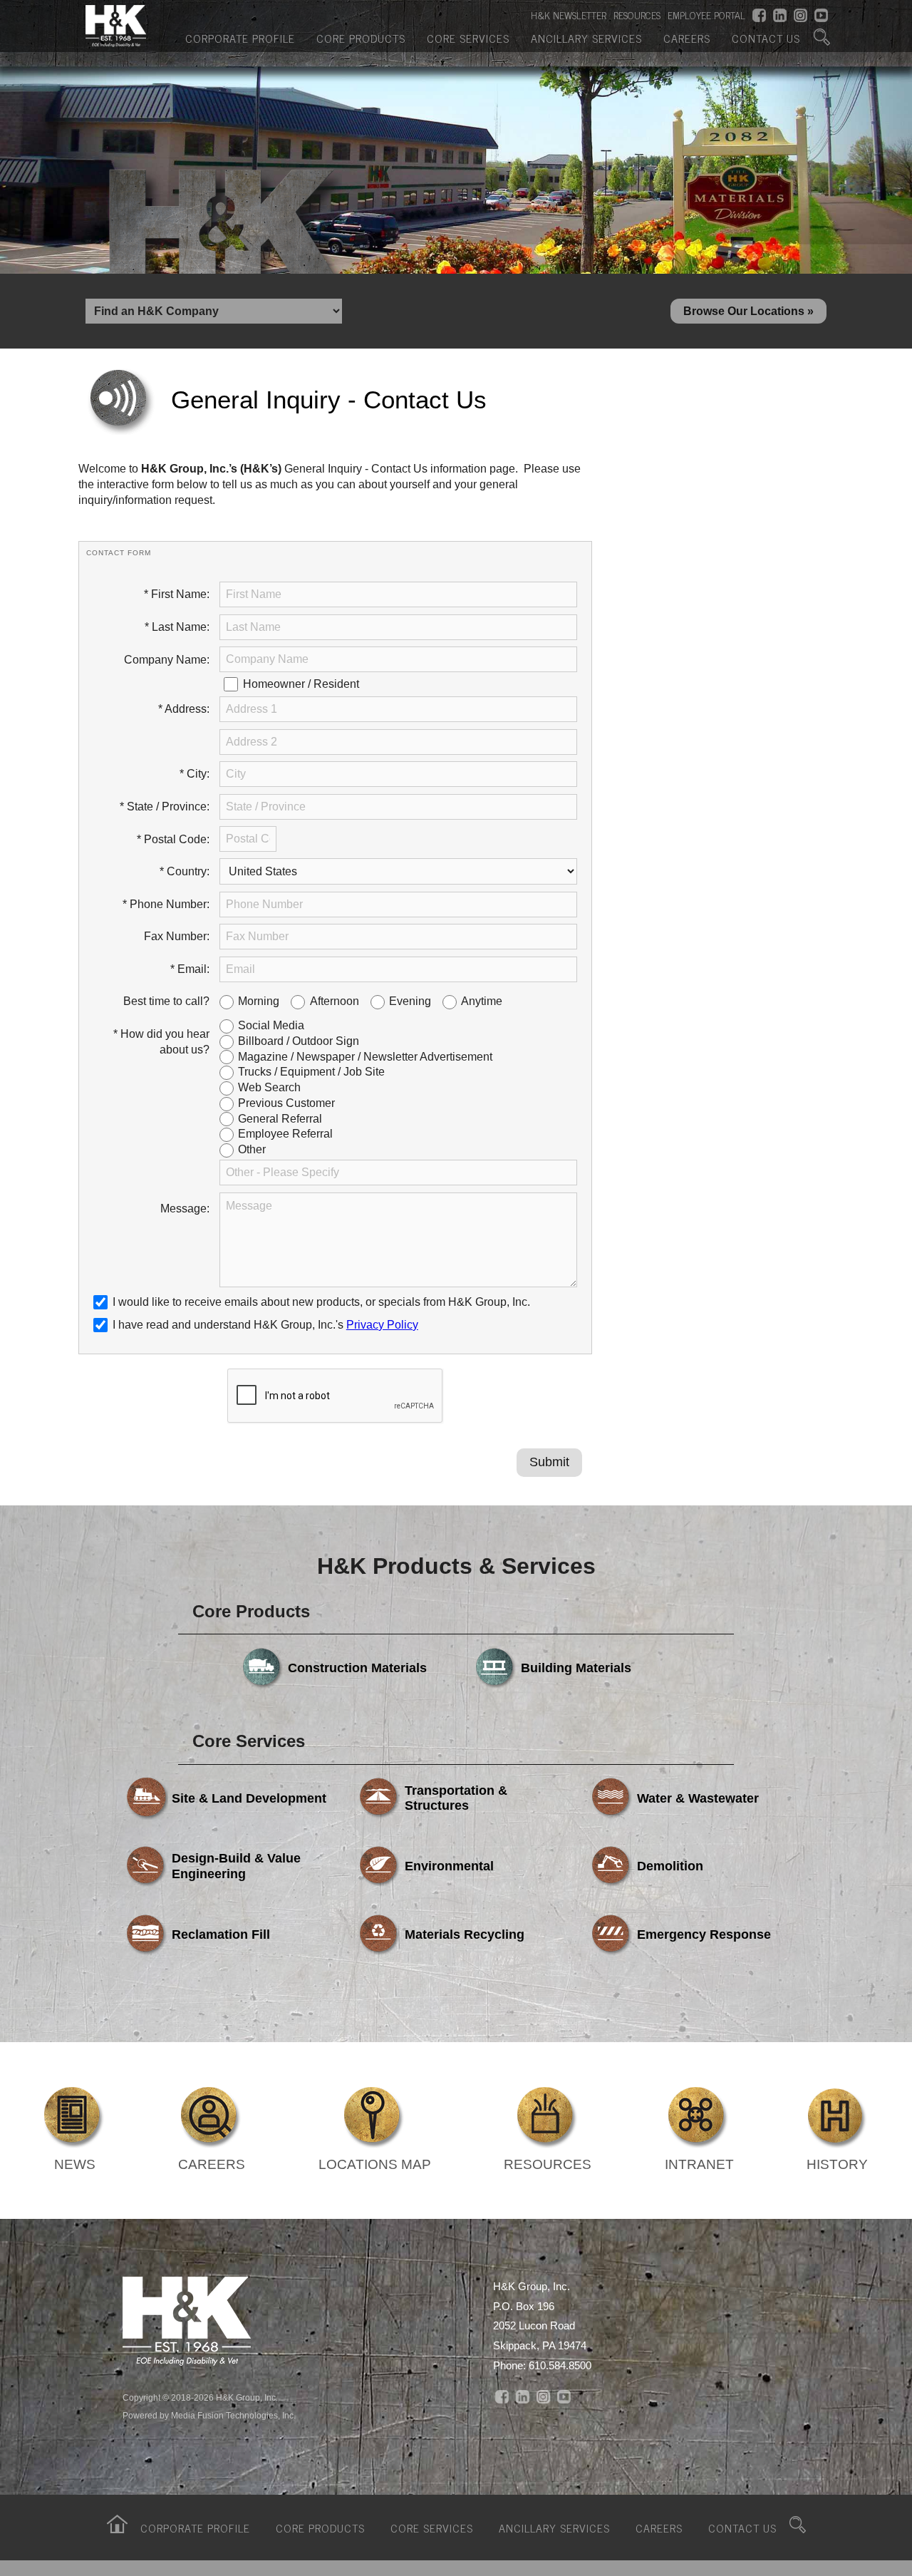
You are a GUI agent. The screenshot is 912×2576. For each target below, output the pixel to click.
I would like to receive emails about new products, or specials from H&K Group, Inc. (321, 1302)
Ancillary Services (586, 38)
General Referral (280, 1119)
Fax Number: (177, 936)
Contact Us (766, 38)
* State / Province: (165, 807)
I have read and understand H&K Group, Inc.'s (265, 1325)
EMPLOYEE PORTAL (706, 15)
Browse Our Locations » (748, 311)
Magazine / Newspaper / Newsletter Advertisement (365, 1057)
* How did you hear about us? (161, 1042)
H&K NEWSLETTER (569, 15)
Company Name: (167, 660)
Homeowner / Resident (301, 684)
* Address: (184, 709)
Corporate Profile (240, 38)
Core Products (361, 38)
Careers (687, 38)
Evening (410, 1001)
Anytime (482, 1001)
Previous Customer (286, 1103)
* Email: (190, 969)
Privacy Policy (382, 1325)
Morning (259, 1001)
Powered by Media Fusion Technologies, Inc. (209, 2416)
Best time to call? (166, 1001)
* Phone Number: (166, 904)
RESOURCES (637, 15)
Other (252, 1149)
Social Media (271, 1025)
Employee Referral (285, 1134)
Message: (185, 1209)
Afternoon (335, 1001)
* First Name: (177, 594)
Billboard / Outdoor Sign (299, 1041)
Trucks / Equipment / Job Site (311, 1072)
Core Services (468, 38)
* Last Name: (177, 627)
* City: (195, 774)
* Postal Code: (173, 839)
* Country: (185, 871)
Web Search (269, 1087)
